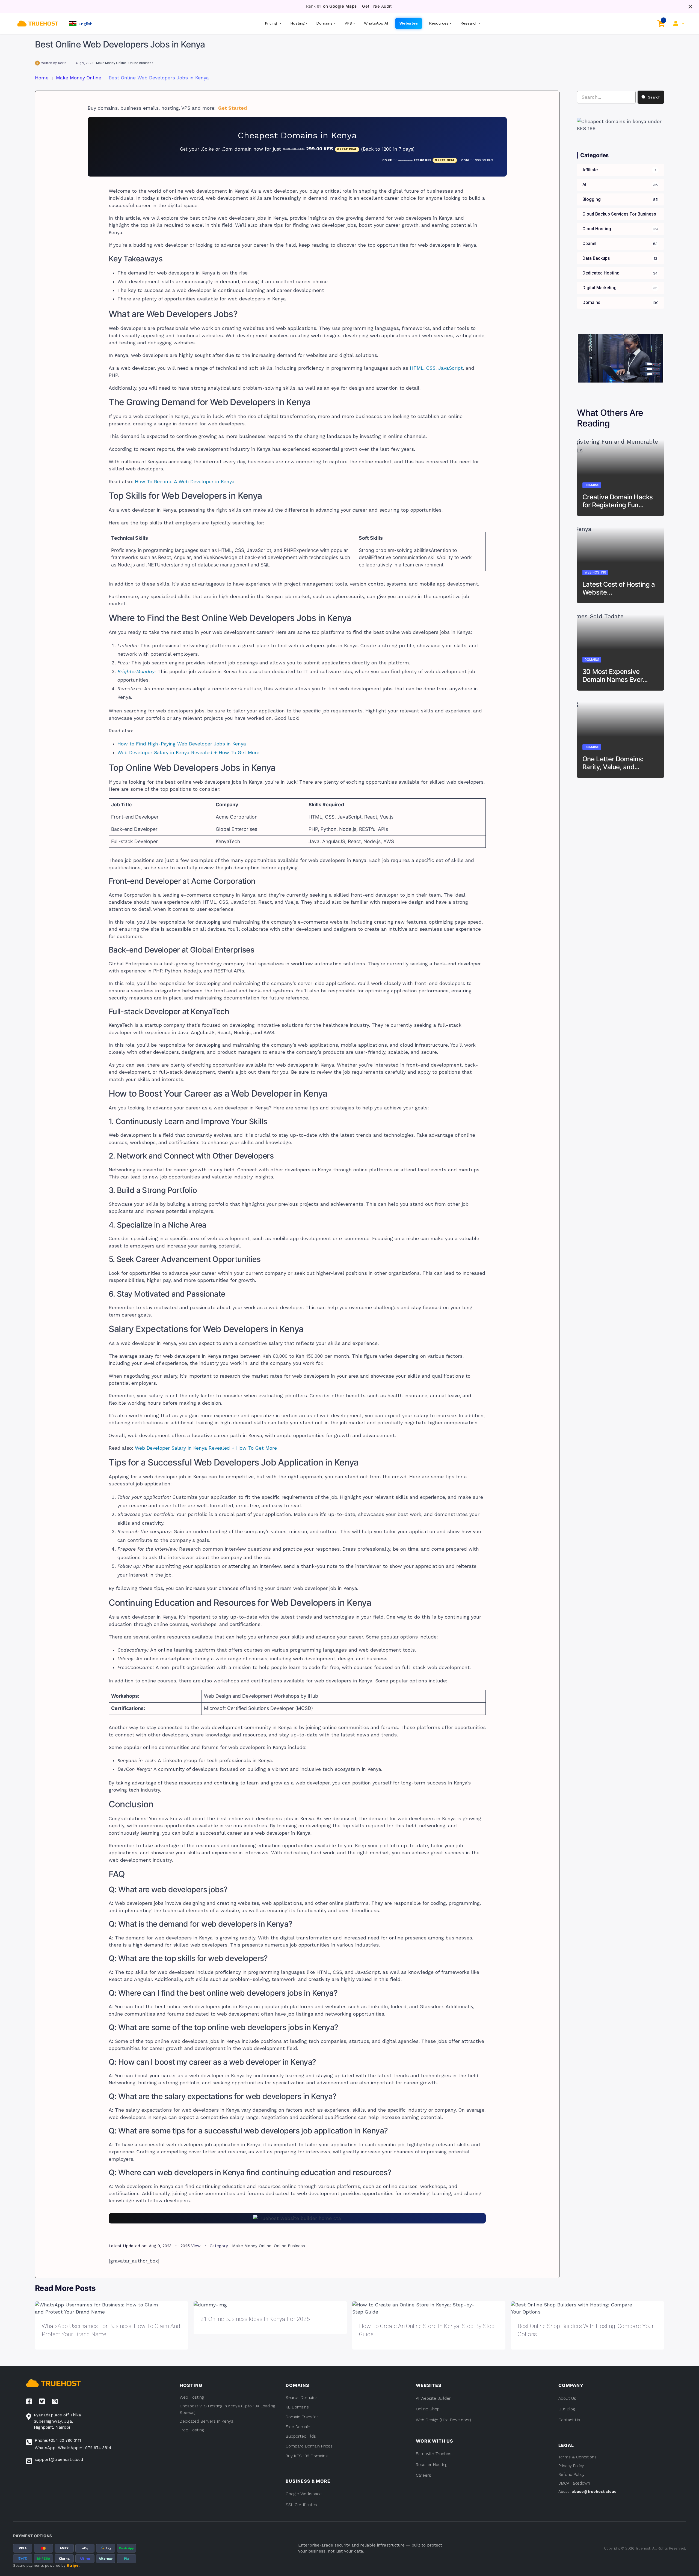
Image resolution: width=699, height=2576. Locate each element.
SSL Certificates (301, 2505)
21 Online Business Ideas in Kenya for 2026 (255, 2319)
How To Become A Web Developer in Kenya (185, 482)
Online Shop (428, 2409)
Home (42, 78)
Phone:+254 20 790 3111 (58, 2440)
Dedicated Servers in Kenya (206, 2421)
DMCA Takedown (574, 2483)
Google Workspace (304, 2494)
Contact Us (569, 2420)
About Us (567, 2398)
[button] (81, 23)
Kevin (62, 63)
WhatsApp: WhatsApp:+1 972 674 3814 (73, 2448)
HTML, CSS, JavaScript (436, 368)
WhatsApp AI (376, 23)
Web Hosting (595, 572)
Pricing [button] (272, 23)
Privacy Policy (571, 2466)
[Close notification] (690, 7)
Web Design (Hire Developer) (443, 2420)
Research (469, 23)
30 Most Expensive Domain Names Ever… (615, 676)
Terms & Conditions (577, 2457)
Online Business (141, 63)
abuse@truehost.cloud (594, 2491)
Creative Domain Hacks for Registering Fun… (618, 501)
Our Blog (567, 2409)
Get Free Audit (377, 6)
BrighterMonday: (137, 671)
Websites (409, 23)
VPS (348, 23)
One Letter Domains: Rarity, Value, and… (613, 763)
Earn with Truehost (434, 2454)
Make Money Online (111, 63)
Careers (423, 2475)
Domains (324, 23)
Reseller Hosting (432, 2465)
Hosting (297, 23)
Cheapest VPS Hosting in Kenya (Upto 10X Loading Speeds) (227, 2409)
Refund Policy (571, 2474)
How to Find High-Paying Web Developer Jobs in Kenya (182, 744)
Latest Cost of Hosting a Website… (619, 588)
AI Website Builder (433, 2398)
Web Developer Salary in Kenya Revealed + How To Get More (188, 753)
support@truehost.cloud (59, 2459)
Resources (439, 23)
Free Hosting (192, 2430)
